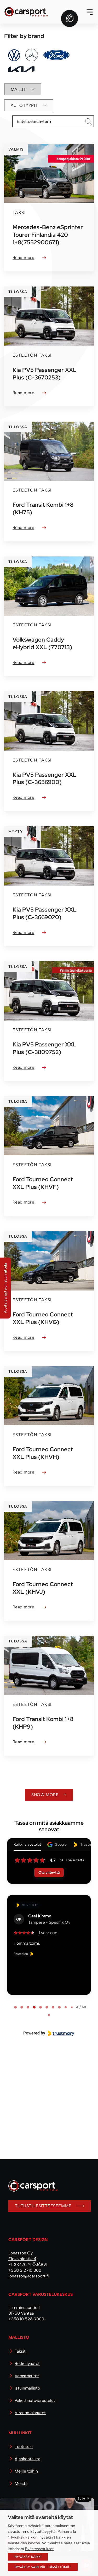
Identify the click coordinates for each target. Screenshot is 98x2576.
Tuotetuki (24, 2447)
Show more (45, 1795)
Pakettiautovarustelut (35, 2400)
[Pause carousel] (49, 2015)
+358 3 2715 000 (25, 2270)
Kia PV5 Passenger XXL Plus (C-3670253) (45, 374)
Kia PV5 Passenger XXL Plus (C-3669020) (45, 913)
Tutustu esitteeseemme (43, 2206)
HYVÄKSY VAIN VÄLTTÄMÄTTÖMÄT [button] (43, 2567)
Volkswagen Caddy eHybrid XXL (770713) (42, 643)
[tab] (15, 2007)
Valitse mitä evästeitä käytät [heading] (40, 2517)
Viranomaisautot (30, 2413)
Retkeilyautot (27, 2363)
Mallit (18, 89)
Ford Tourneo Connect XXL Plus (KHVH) (43, 1453)
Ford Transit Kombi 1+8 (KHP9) (43, 1723)
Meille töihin (26, 2471)
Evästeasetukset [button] (39, 2549)
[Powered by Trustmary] (49, 2033)
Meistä (21, 2483)
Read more (23, 258)
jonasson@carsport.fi (29, 2276)
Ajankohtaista (27, 2459)
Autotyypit (24, 105)
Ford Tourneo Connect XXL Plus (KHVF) (43, 1183)
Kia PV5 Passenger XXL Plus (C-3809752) (45, 1048)
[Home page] (31, 2190)
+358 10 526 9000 (26, 2319)
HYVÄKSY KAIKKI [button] (28, 2557)
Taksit (20, 2351)
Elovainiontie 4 (22, 2259)
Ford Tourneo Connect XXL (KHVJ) (43, 1588)
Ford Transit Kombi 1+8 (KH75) (43, 508)
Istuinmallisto (27, 2388)
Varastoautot (27, 2376)
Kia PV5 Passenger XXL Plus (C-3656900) (45, 778)
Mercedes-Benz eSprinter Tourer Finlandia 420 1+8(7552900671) (48, 235)
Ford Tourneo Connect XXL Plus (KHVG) (43, 1318)
